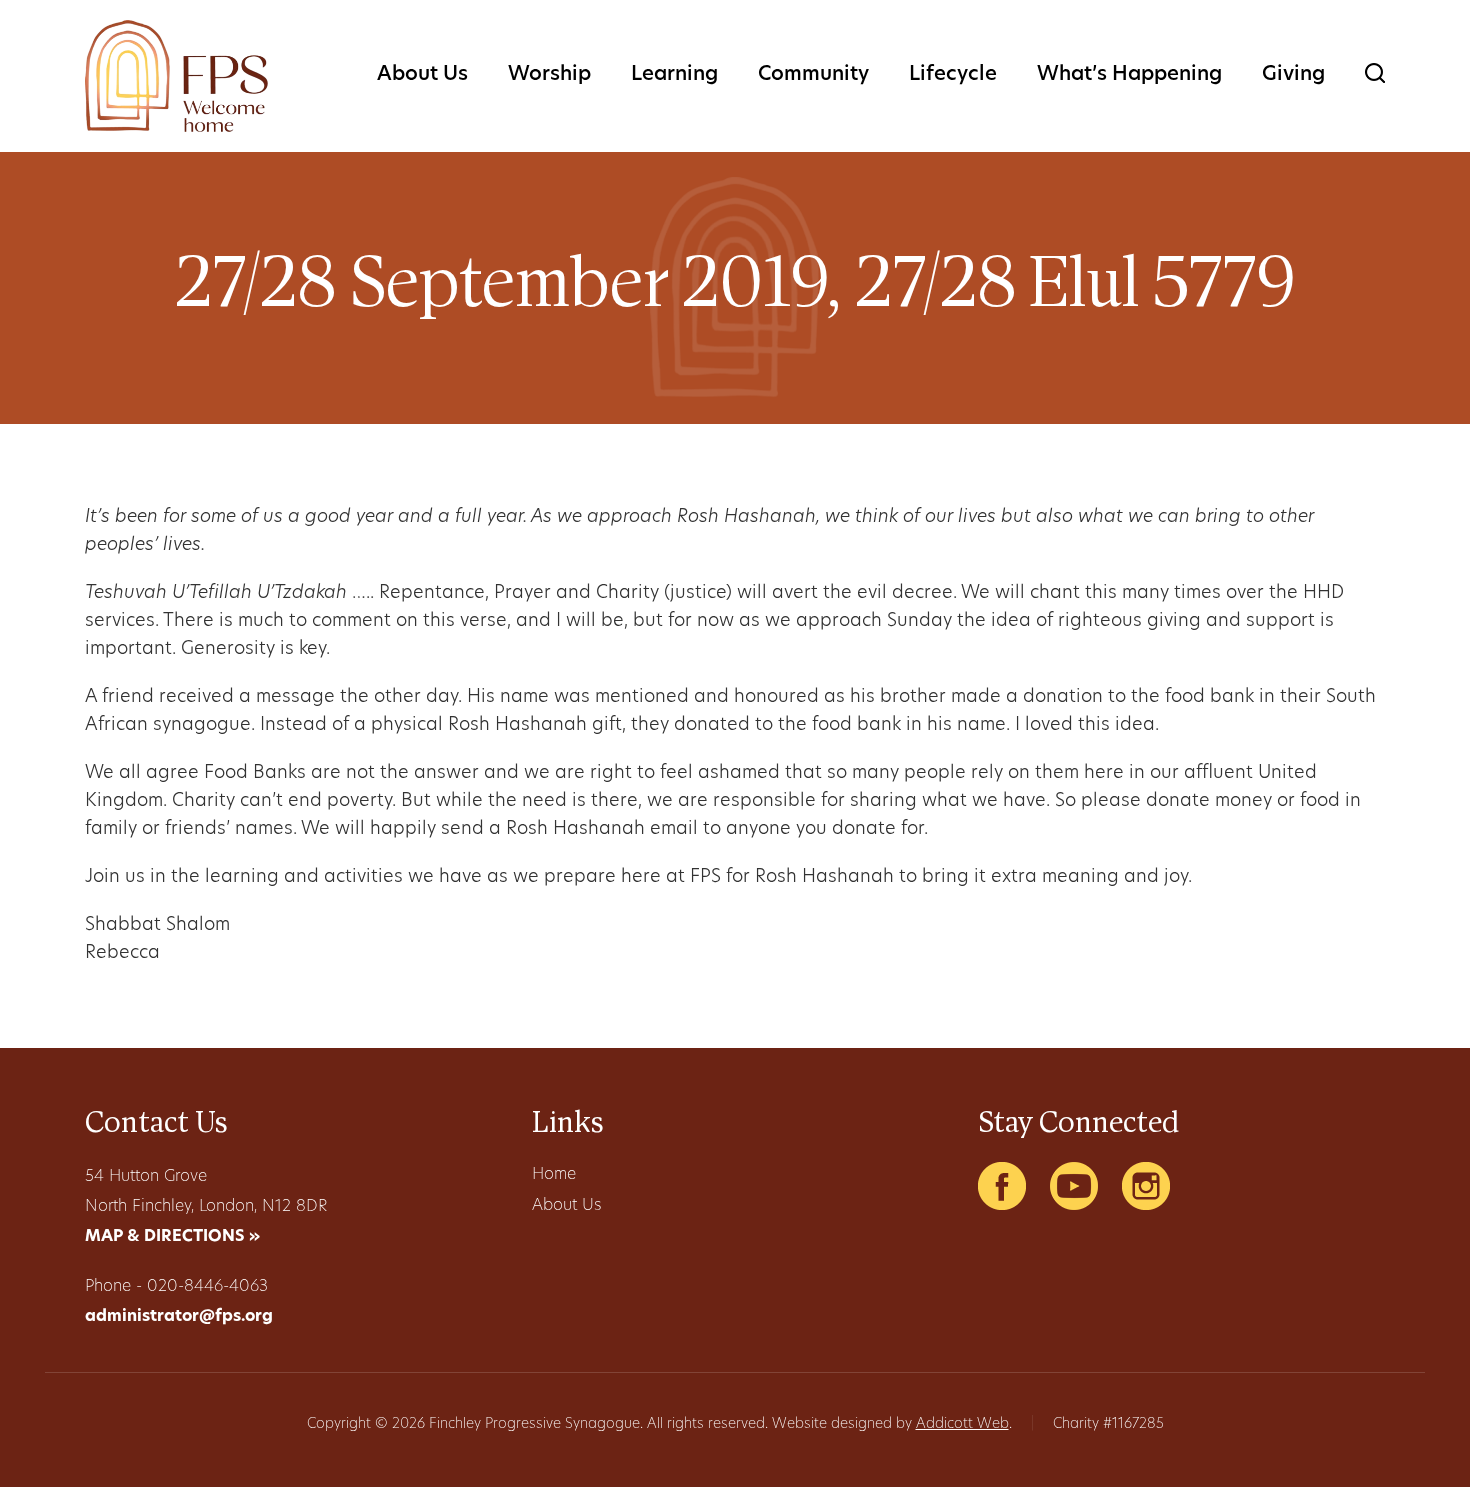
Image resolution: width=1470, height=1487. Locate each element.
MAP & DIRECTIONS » (172, 1237)
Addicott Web (962, 1424)
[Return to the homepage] (176, 76)
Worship (549, 75)
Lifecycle (953, 75)
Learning (674, 75)
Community (813, 75)
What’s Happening (1129, 75)
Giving (1293, 75)
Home (554, 1175)
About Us (422, 75)
